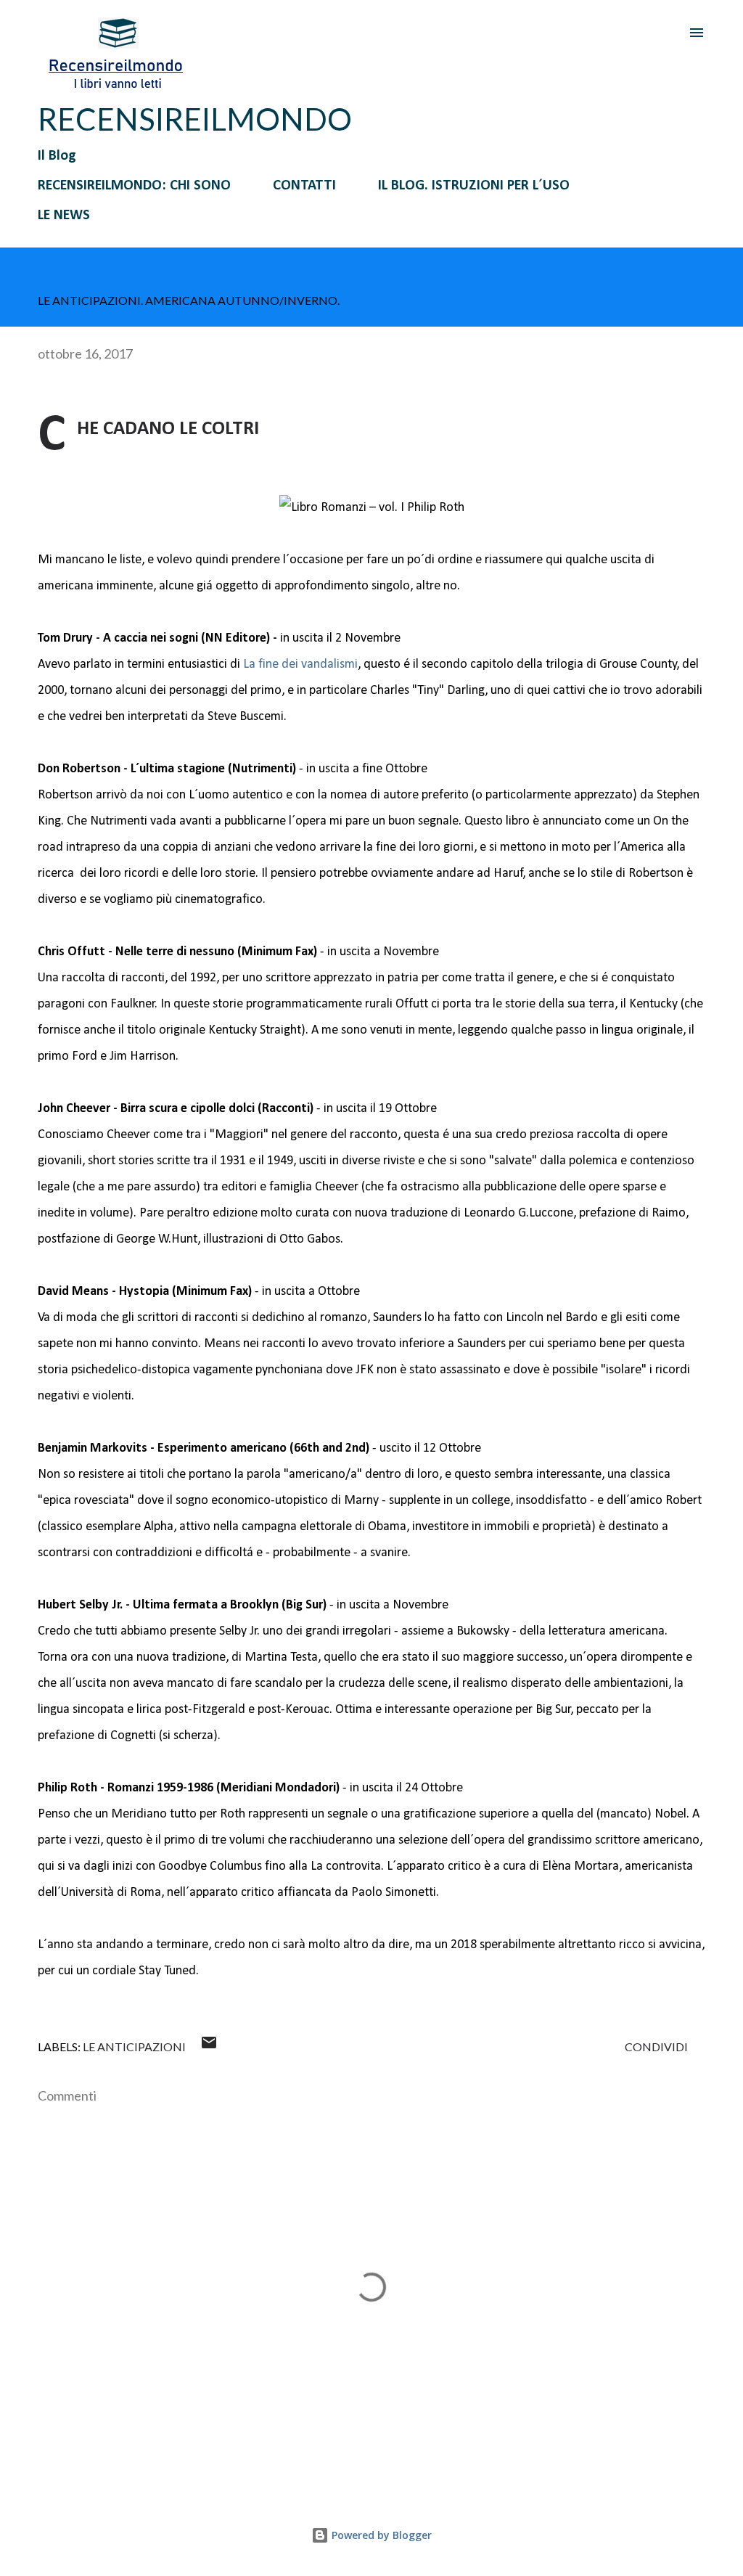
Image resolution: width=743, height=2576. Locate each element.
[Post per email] (209, 2047)
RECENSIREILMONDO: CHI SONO (134, 186)
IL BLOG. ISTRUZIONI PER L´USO (474, 186)
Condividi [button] (656, 2047)
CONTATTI (304, 186)
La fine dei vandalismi (300, 665)
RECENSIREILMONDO (195, 119)
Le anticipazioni (134, 2047)
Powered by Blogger (380, 2535)
